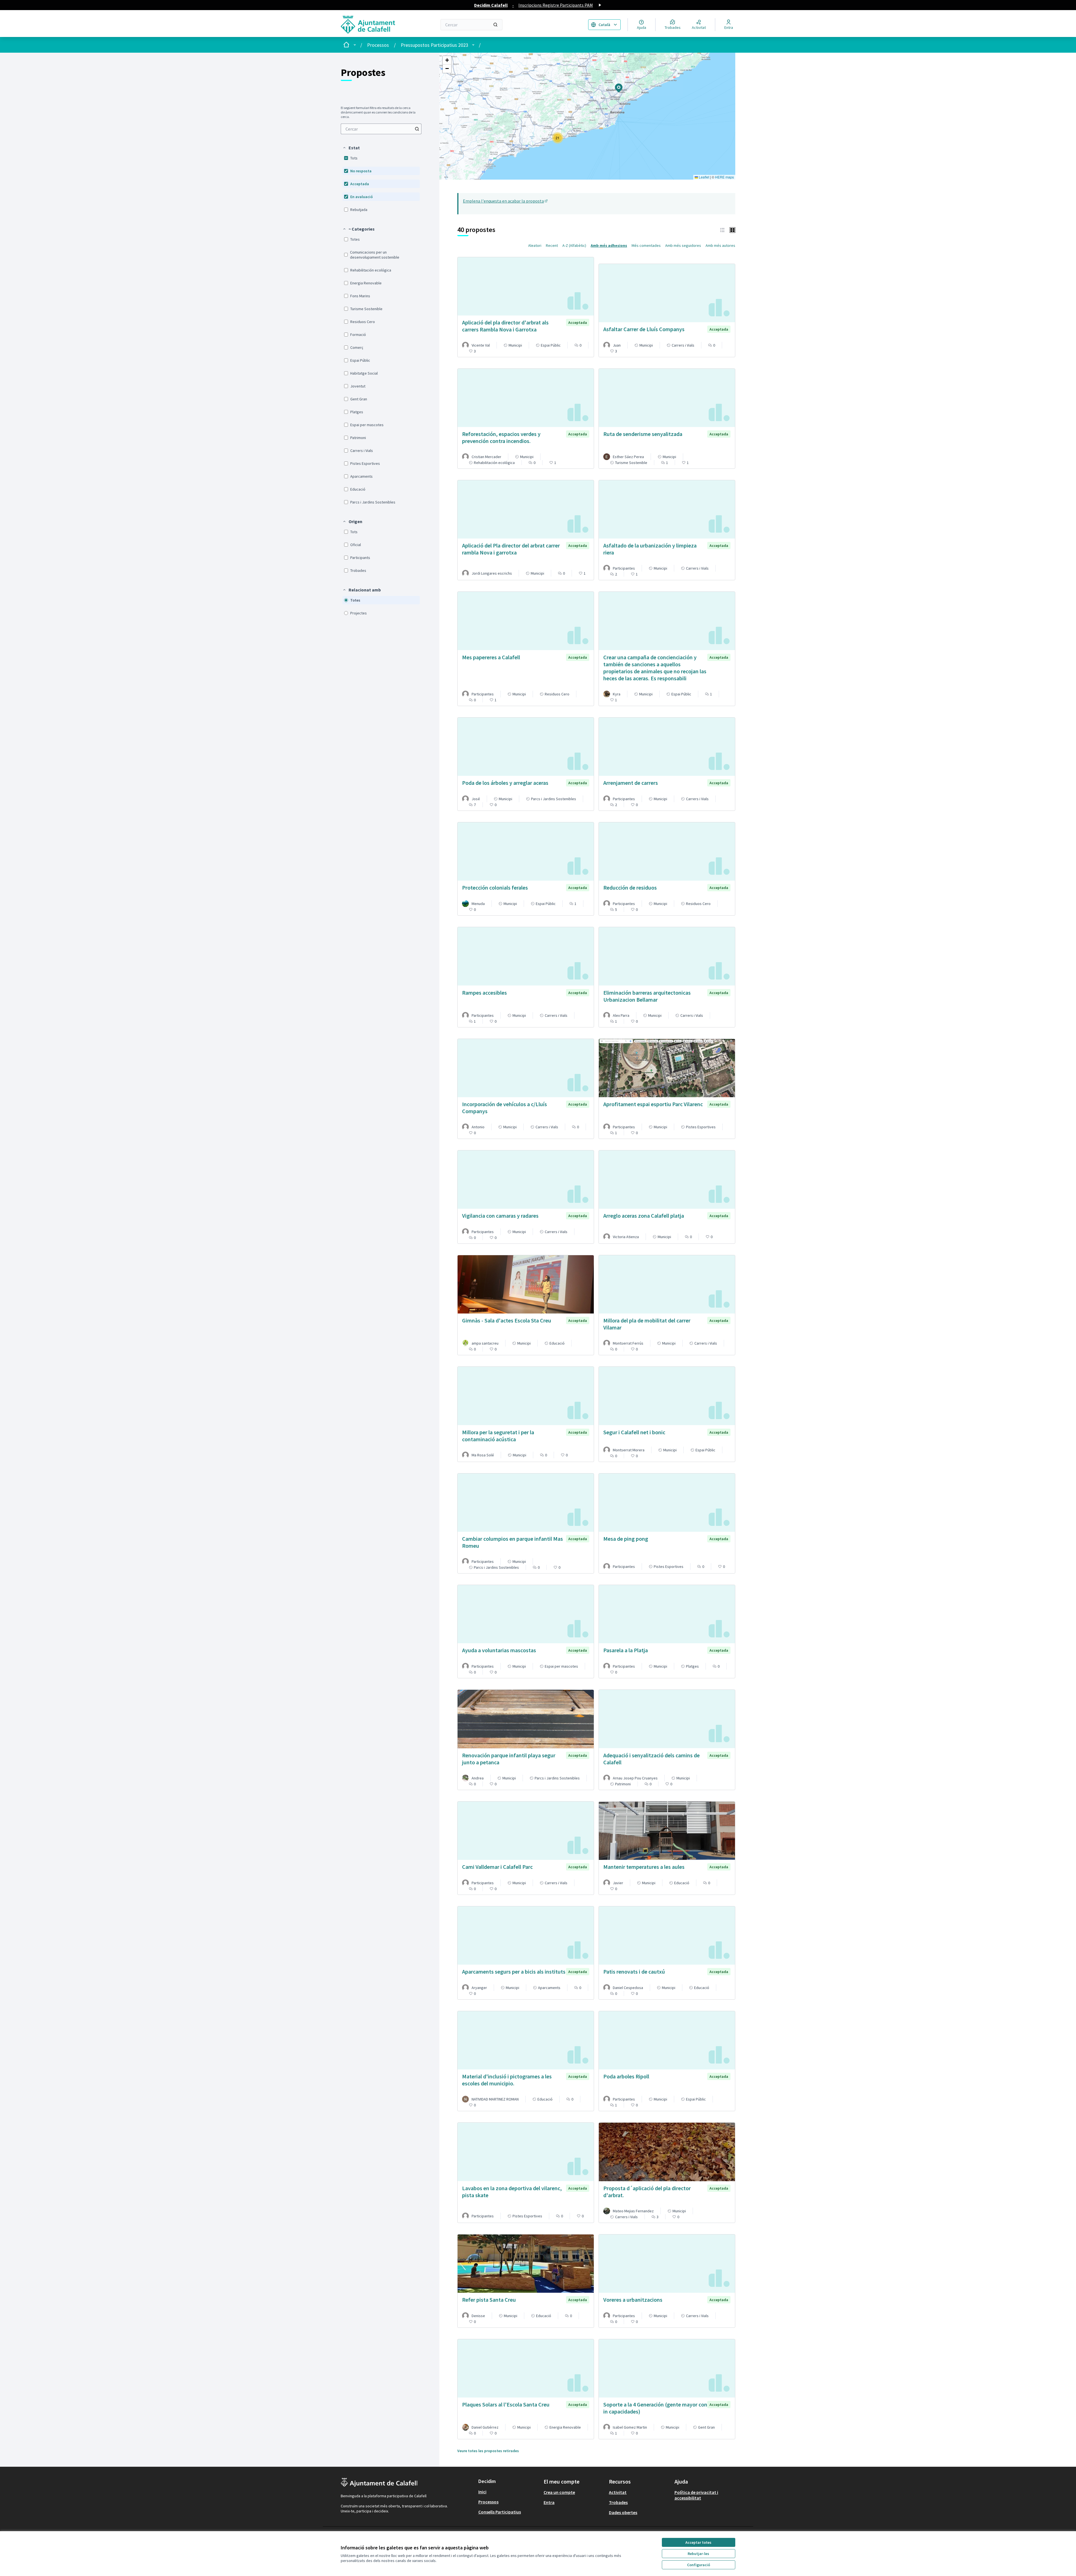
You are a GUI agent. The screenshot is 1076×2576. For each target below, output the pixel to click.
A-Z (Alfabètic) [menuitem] (574, 245)
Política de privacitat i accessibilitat (696, 2495)
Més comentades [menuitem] (646, 245)
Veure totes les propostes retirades (488, 2451)
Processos (378, 45)
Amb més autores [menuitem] (720, 245)
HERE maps (724, 177)
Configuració (699, 2565)
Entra (549, 2502)
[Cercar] (495, 25)
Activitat (618, 2492)
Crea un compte (559, 2492)
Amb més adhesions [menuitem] (609, 245)
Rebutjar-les (698, 2554)
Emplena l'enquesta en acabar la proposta (506, 201)
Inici (482, 2492)
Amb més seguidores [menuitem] (683, 245)
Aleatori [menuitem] (535, 245)
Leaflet (704, 177)
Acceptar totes (698, 2542)
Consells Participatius (500, 2512)
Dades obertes (623, 2512)
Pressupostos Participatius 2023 (434, 45)
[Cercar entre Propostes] (417, 129)
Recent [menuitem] (552, 245)
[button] (351, 148)
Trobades (618, 2502)
